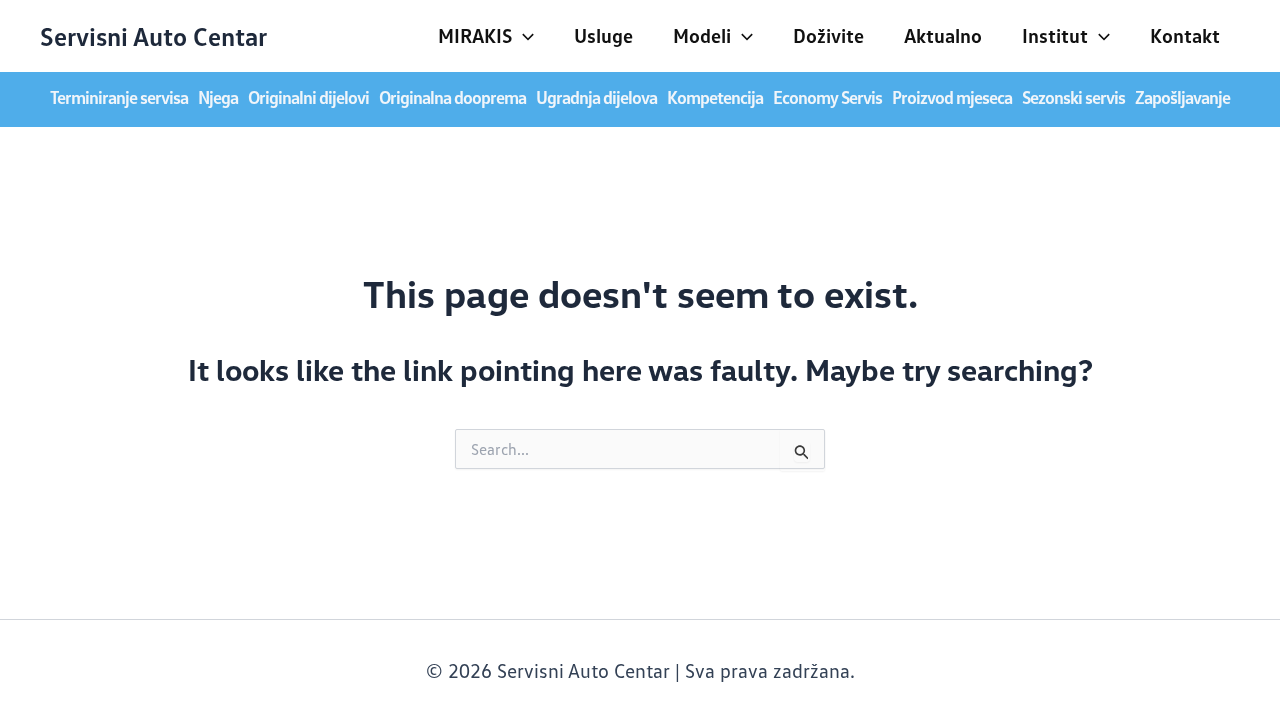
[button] (523, 35)
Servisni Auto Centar (153, 36)
